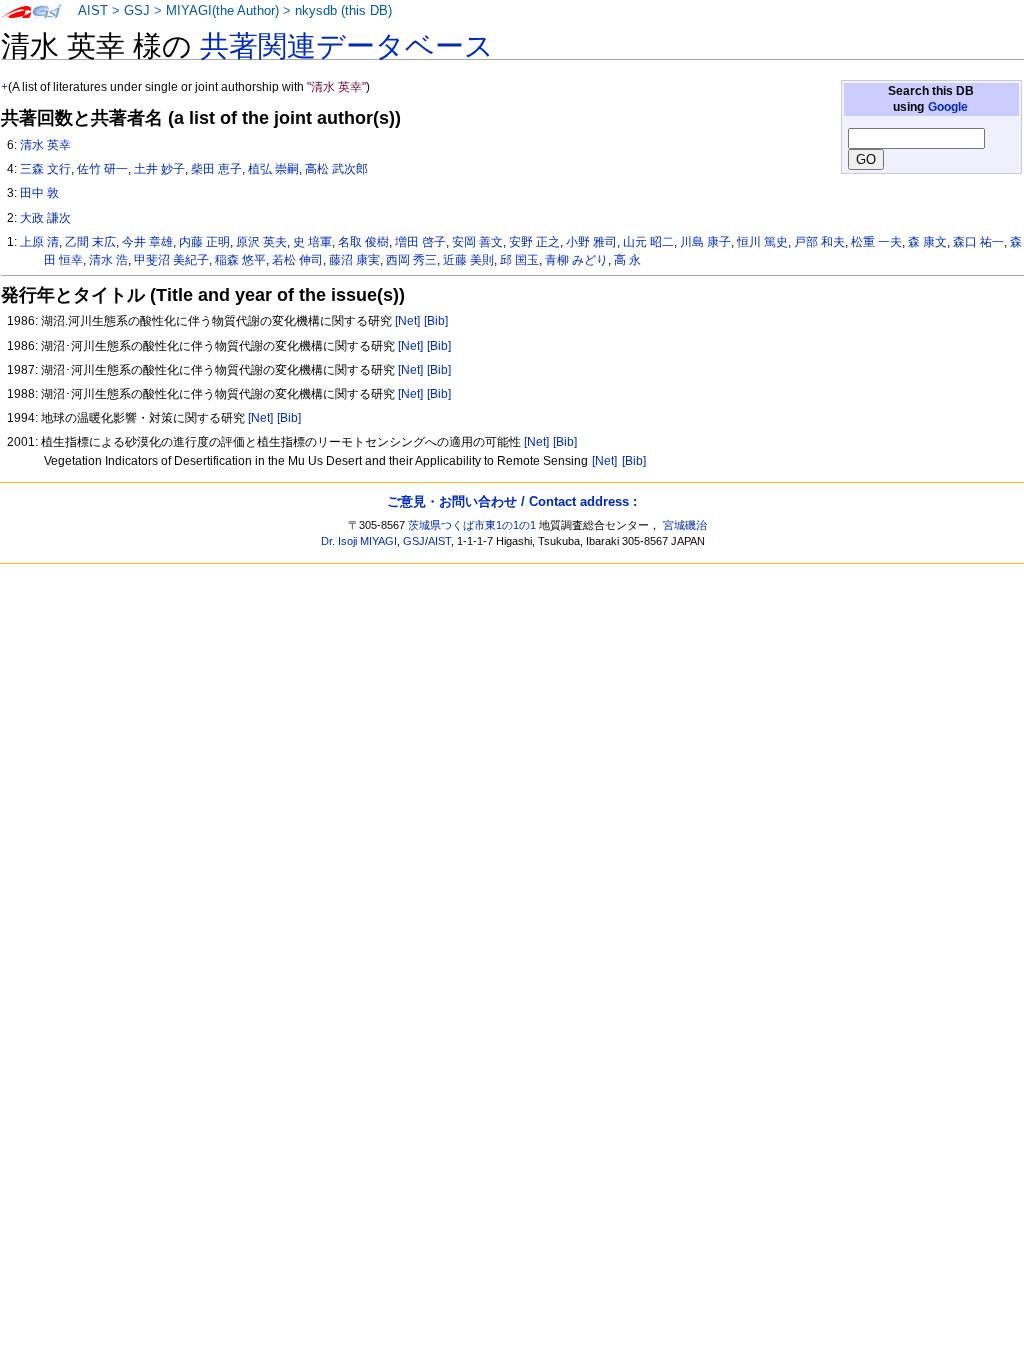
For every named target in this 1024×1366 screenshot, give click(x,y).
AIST (93, 11)
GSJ (137, 11)
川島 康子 (705, 242)
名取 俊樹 (363, 242)
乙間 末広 (90, 242)
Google (948, 107)
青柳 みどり (576, 260)
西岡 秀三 (411, 260)
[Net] (407, 321)
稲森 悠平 (240, 260)
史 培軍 (312, 242)
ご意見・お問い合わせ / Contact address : (512, 501)
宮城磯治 (685, 525)
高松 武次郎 (336, 169)
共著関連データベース (347, 46)
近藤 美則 (468, 260)
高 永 (627, 260)
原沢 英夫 (261, 242)
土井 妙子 (159, 169)
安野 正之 (534, 242)
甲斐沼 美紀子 (171, 260)
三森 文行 (45, 169)
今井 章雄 (147, 242)
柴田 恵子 (216, 169)
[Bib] (436, 321)
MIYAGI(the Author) (222, 11)
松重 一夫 (876, 242)
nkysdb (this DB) (343, 11)
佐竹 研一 (102, 169)
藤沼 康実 (354, 260)
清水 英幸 (45, 145)
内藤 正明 (204, 242)
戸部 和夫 (819, 242)
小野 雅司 (591, 242)
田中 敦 (39, 193)
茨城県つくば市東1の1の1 (472, 525)
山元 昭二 (648, 242)
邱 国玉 (519, 260)
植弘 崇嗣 (273, 169)
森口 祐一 (978, 242)
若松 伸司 (297, 260)
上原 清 (39, 242)
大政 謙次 (45, 218)
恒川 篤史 (762, 242)
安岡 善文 (477, 242)
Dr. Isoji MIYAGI (359, 541)
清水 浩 (108, 260)
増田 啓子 (420, 242)
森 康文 (927, 242)
